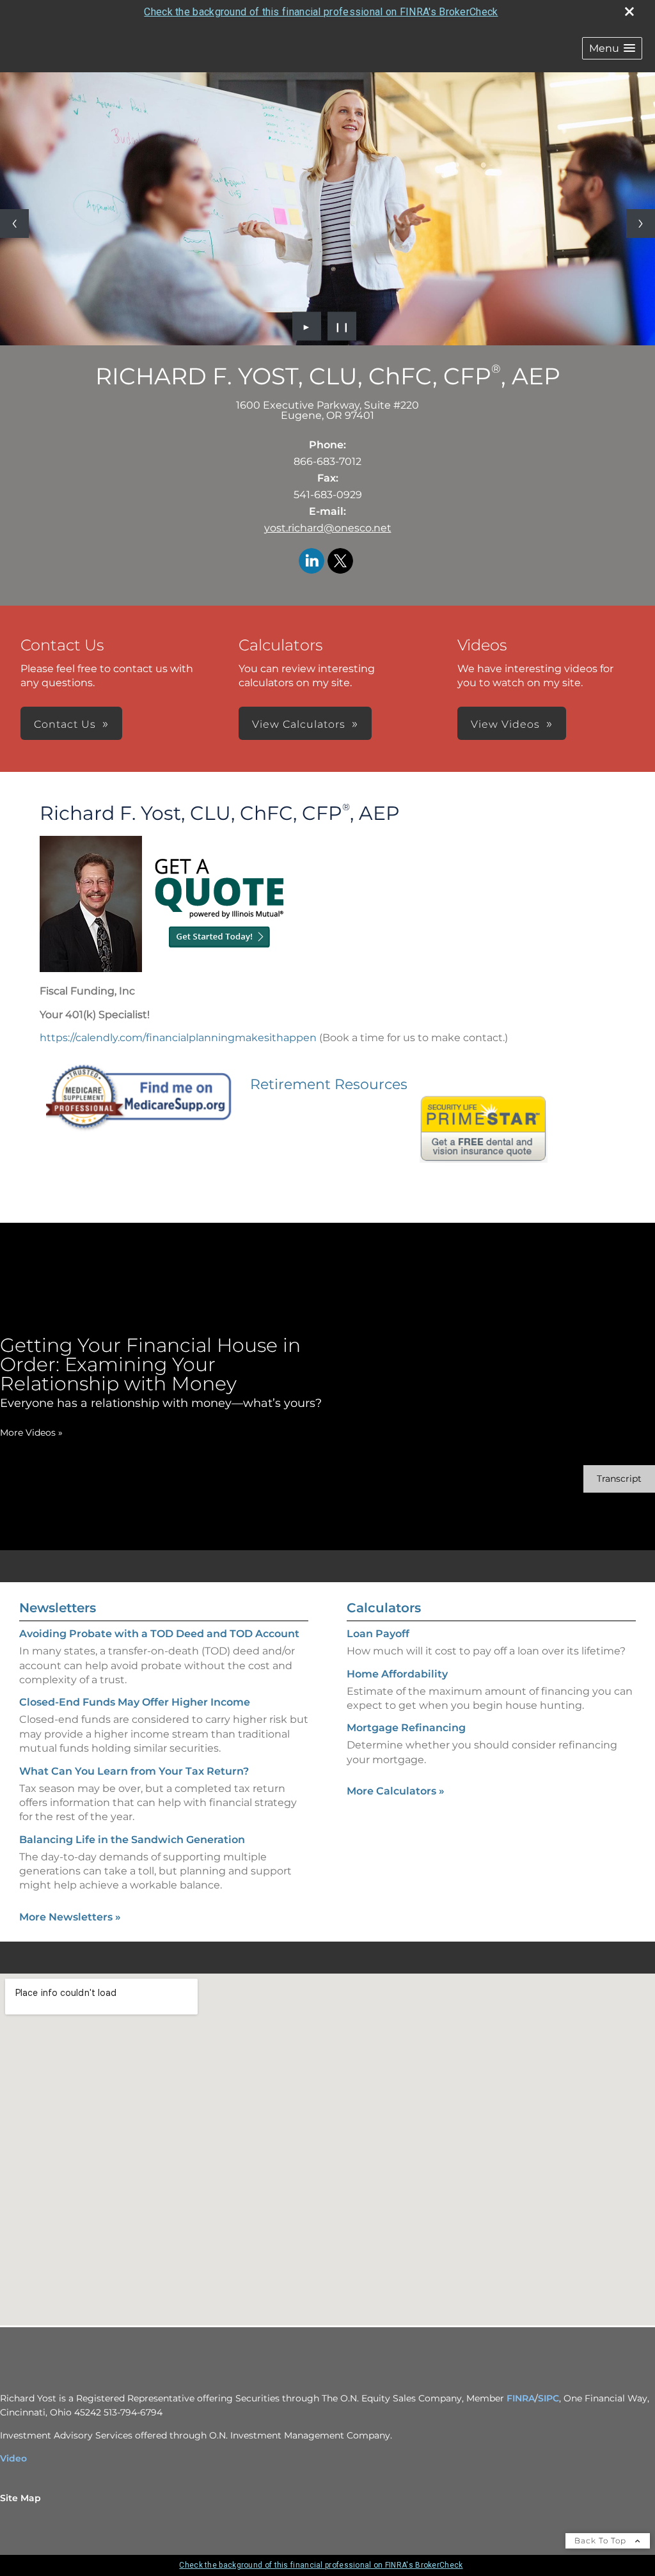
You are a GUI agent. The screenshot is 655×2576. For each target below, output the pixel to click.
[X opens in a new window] (340, 562)
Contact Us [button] (65, 724)
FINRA (521, 2398)
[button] (612, 48)
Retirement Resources (329, 1084)
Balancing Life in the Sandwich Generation (132, 1840)
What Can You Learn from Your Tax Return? (134, 1771)
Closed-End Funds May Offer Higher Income (135, 1702)
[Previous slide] (14, 224)
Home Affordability (397, 1674)
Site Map (20, 2498)
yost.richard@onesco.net (328, 528)
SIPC (548, 2398)
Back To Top (602, 2541)
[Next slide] (641, 224)
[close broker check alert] (629, 12)
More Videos (31, 1433)
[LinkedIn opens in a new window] (312, 562)
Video (13, 2458)
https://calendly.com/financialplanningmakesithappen (178, 1038)
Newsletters (58, 1608)
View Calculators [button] (299, 724)
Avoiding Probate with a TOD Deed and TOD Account (159, 1634)
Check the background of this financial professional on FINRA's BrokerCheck (321, 12)
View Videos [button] (505, 724)
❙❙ (342, 326)
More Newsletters (70, 1917)
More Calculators (396, 1791)
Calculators (384, 1608)
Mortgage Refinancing (406, 1728)
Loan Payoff (378, 1634)
